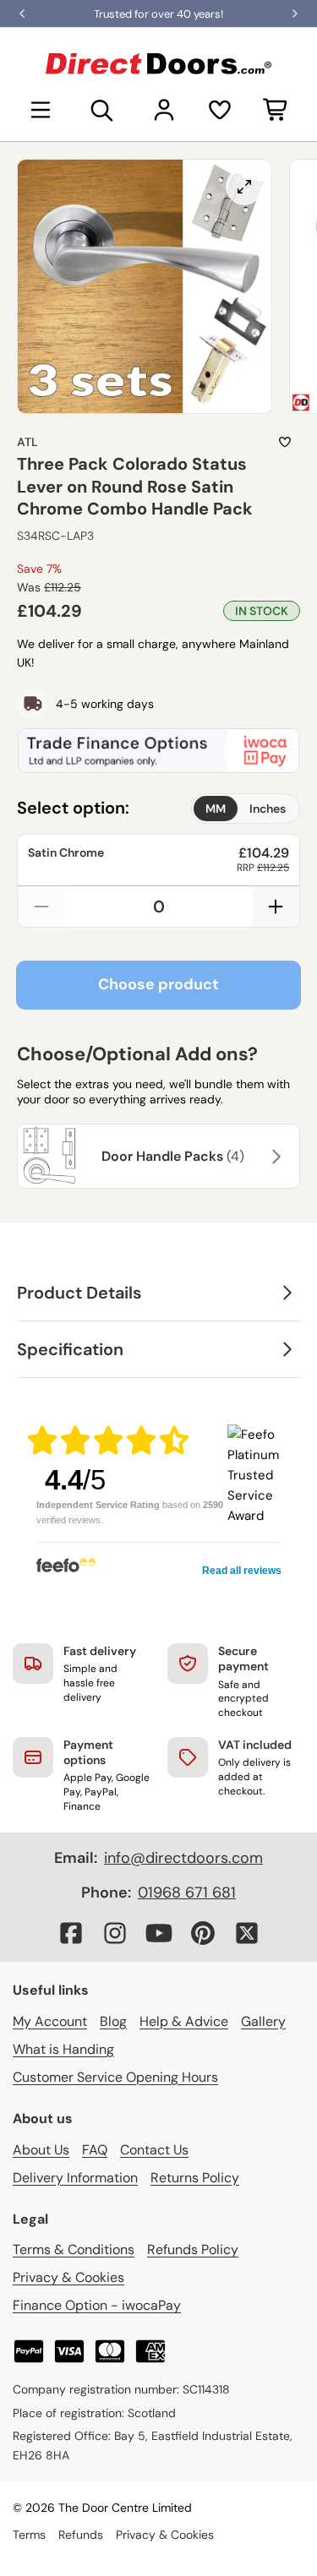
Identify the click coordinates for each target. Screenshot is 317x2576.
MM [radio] (216, 809)
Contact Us (154, 2150)
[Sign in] (164, 110)
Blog (113, 2021)
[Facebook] (71, 1933)
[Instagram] (115, 1933)
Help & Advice (184, 2021)
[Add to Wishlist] (285, 442)
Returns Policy (195, 2178)
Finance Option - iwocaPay (97, 2305)
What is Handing (63, 2049)
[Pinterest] (203, 1933)
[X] (247, 1933)
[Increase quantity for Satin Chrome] (276, 907)
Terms (29, 2535)
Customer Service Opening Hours (115, 2077)
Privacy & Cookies (68, 2277)
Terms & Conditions (74, 2249)
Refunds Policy (193, 2249)
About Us (41, 2150)
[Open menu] (41, 110)
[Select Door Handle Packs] (274, 1157)
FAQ (95, 2150)
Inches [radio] (268, 809)
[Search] (102, 110)
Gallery (263, 2021)
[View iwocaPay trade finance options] (158, 750)
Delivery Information (75, 2178)
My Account (50, 2021)
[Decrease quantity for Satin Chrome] (41, 907)
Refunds (81, 2535)
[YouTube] (159, 1933)
